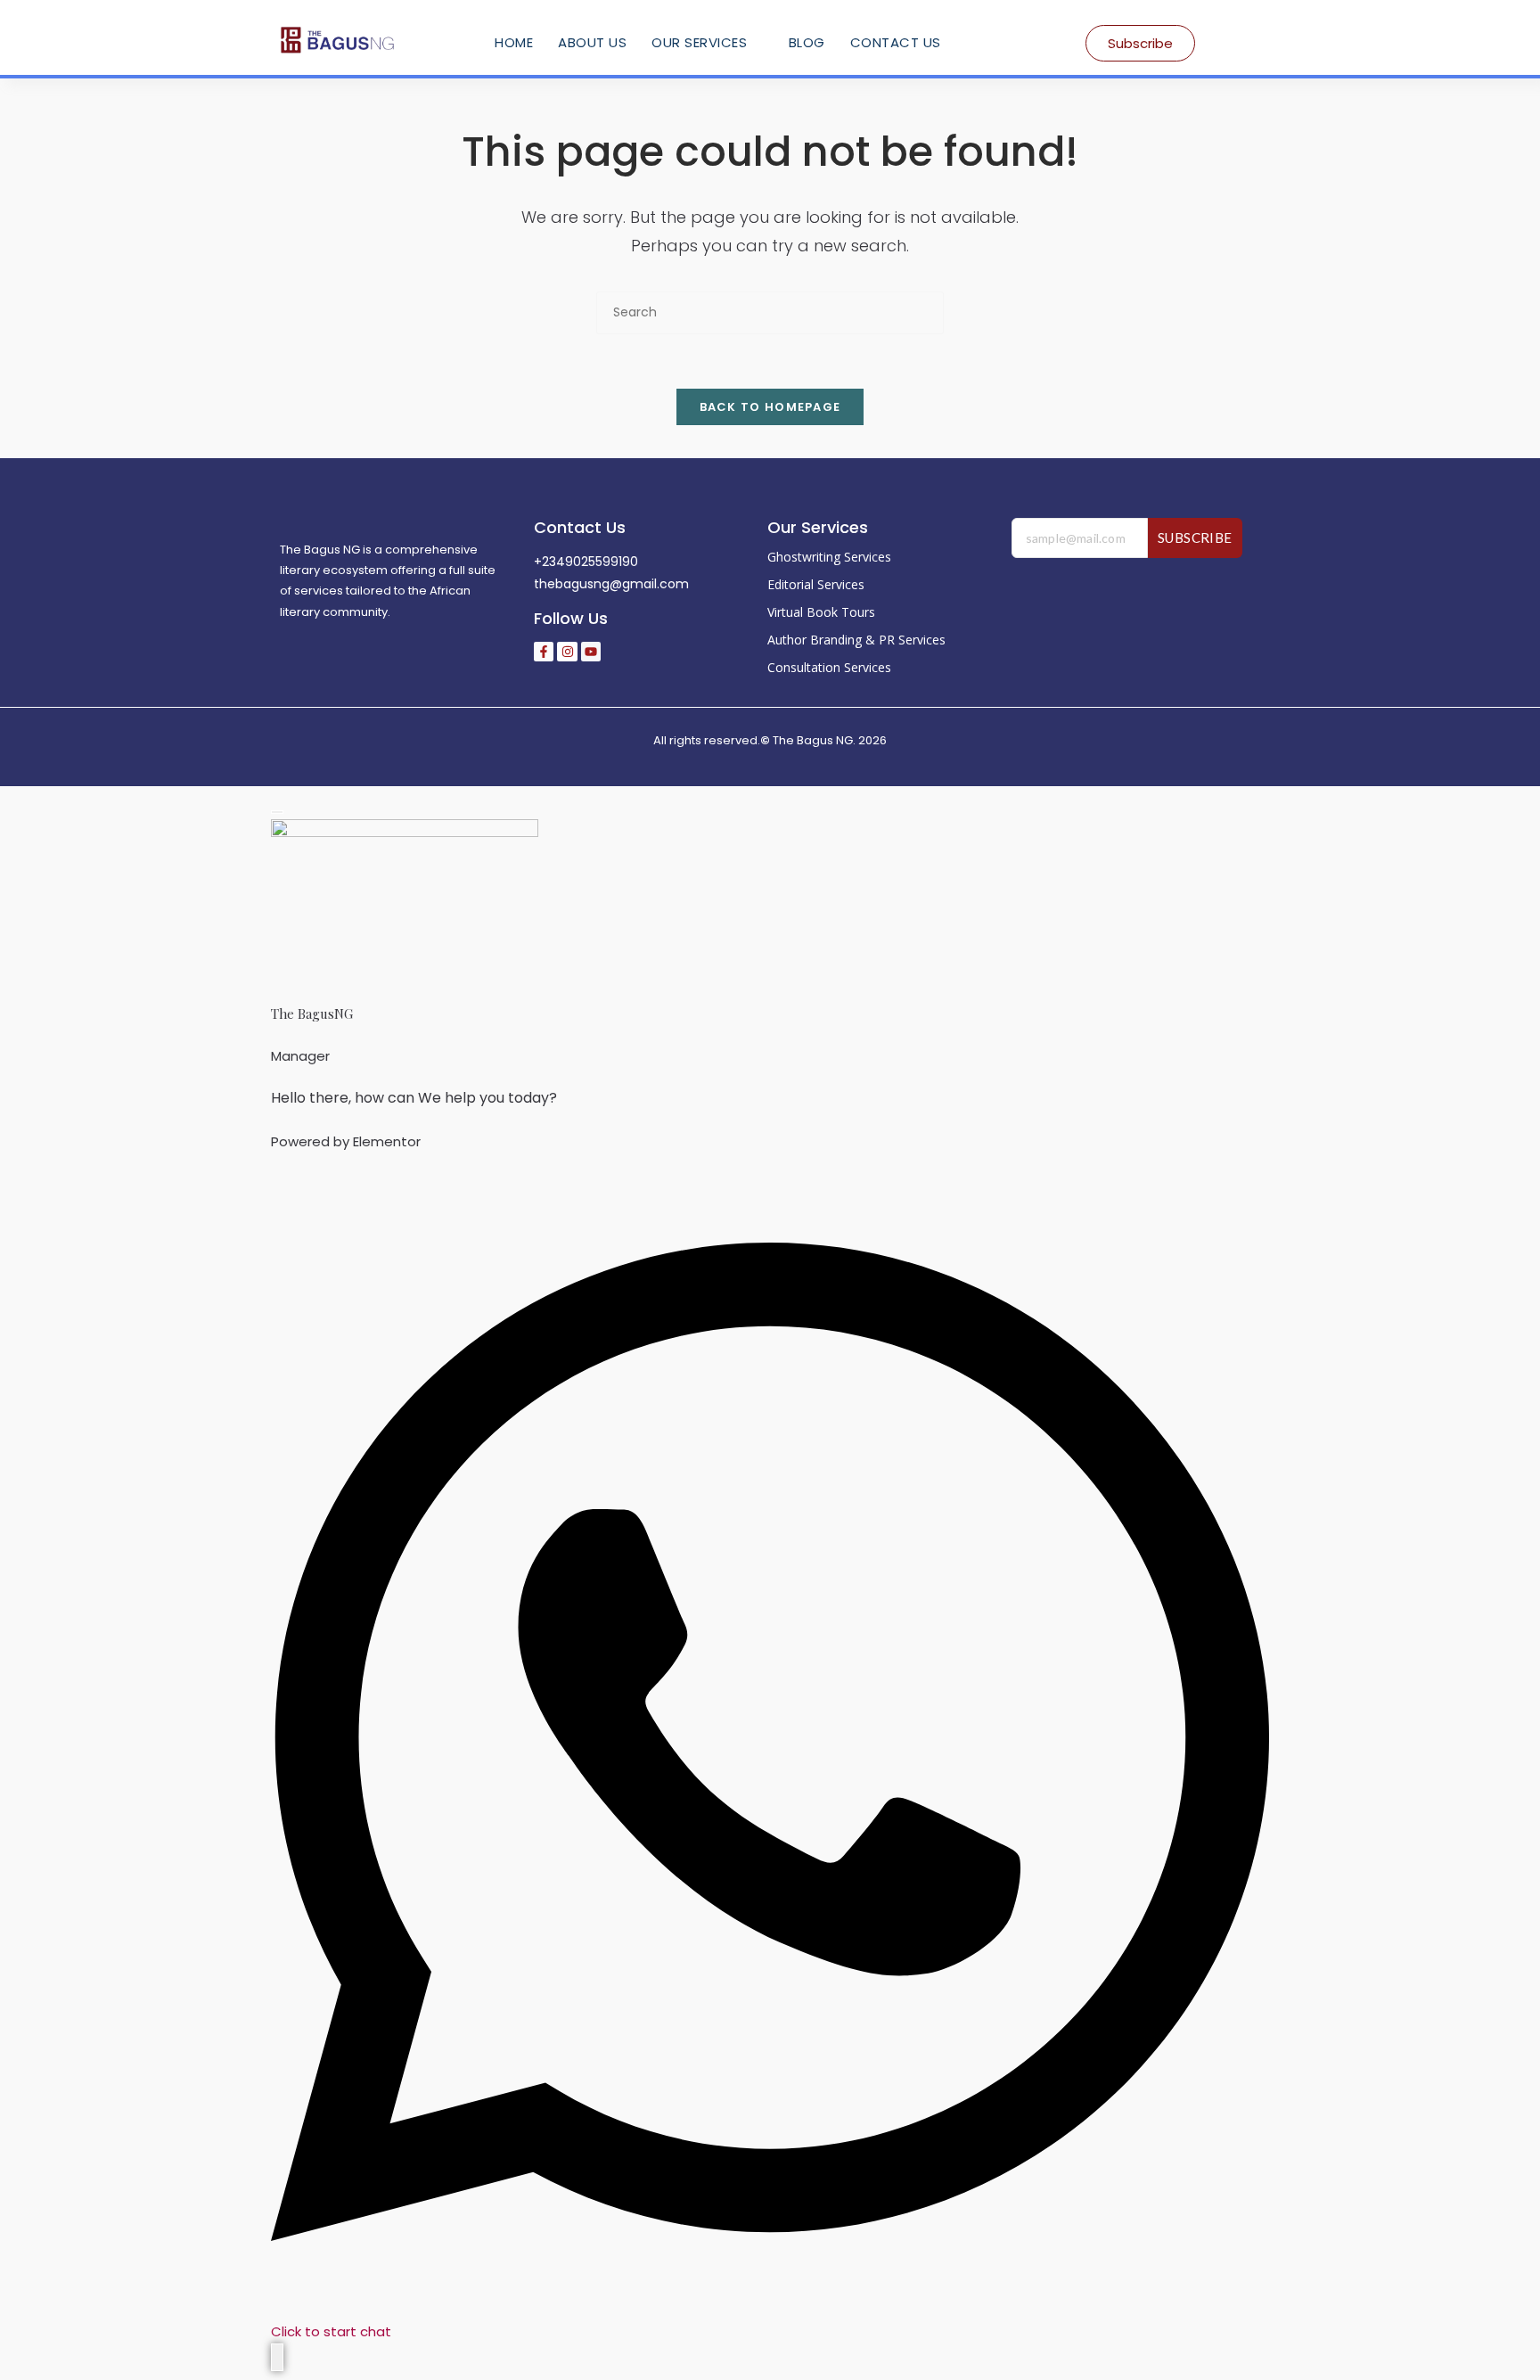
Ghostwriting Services (829, 557)
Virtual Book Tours (821, 612)
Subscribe (1195, 538)
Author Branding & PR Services (856, 640)
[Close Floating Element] (277, 812)
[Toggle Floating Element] (277, 2357)
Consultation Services (829, 667)
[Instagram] (567, 652)
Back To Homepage (770, 407)
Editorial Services (816, 584)
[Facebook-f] (544, 652)
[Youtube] (591, 652)
